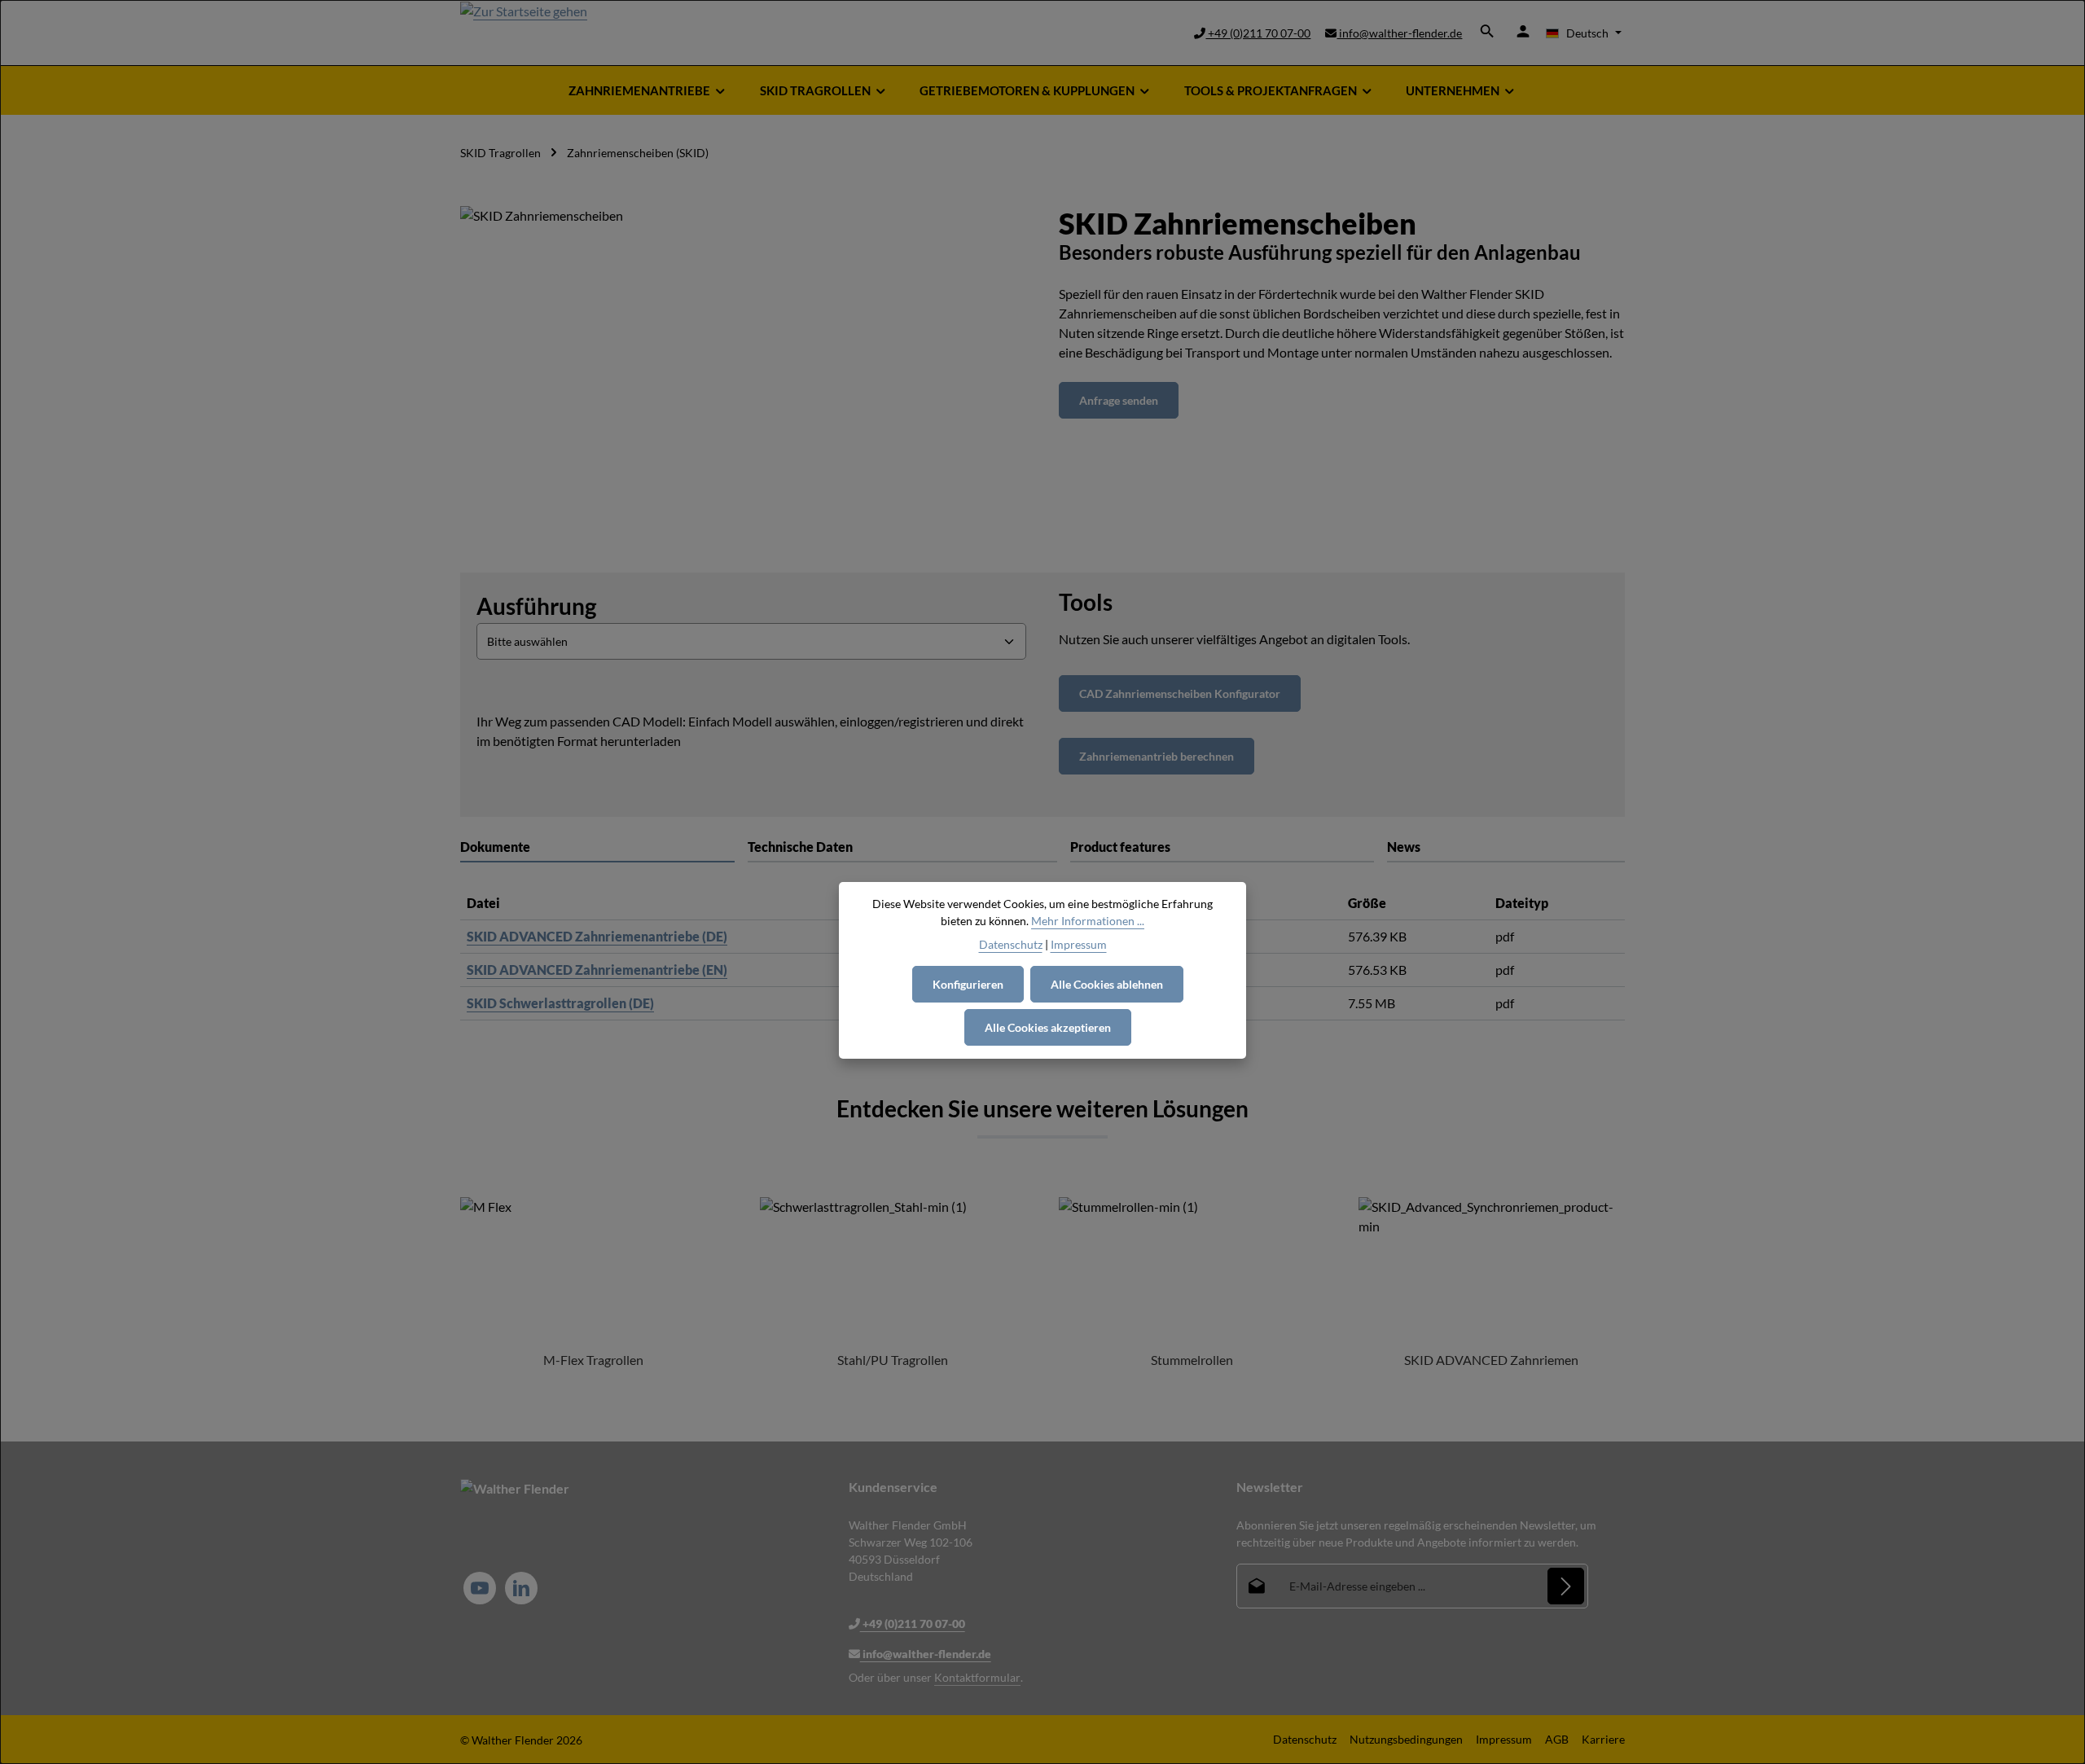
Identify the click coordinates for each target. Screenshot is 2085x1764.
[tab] (902, 848)
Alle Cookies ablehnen (1107, 984)
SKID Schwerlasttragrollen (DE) (560, 1003)
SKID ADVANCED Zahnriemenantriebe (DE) (597, 936)
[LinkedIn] (521, 1588)
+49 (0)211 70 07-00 (1258, 33)
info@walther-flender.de (1399, 33)
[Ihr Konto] (1523, 31)
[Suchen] (1487, 31)
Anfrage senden (1119, 400)
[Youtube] (480, 1588)
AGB (1557, 1739)
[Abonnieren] (1566, 1586)
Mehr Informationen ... (1088, 921)
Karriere (1603, 1739)
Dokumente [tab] (495, 847)
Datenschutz (1305, 1739)
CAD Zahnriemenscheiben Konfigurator (1180, 693)
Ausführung (536, 606)
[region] (743, 381)
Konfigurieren (968, 984)
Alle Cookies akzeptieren (1048, 1027)
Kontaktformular (977, 1677)
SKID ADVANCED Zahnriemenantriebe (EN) (597, 970)
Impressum (1504, 1739)
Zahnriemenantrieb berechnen (1157, 756)
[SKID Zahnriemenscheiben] (743, 381)
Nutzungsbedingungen (1406, 1739)
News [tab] (1404, 847)
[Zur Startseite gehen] (524, 33)
